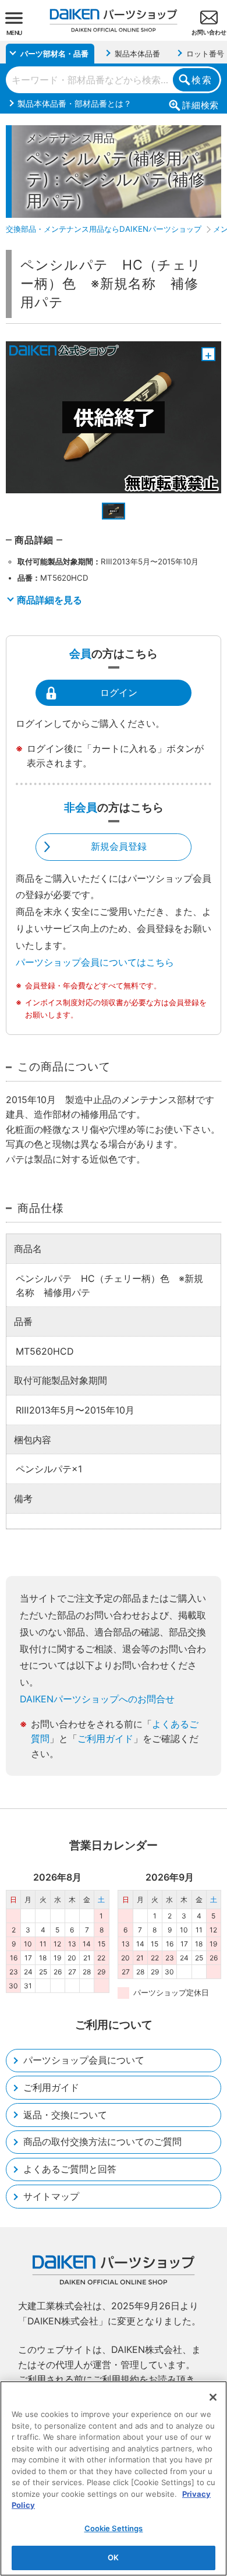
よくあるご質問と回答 (70, 2169)
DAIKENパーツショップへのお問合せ (97, 1699)
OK (113, 2557)
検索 (202, 80)
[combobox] (114, 80)
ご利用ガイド (105, 1738)
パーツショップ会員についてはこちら (95, 962)
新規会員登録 (119, 846)
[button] (114, 511)
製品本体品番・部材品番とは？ (75, 103)
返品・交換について (65, 2115)
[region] (114, 2478)
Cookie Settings (114, 2528)
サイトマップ (51, 2196)
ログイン (119, 692)
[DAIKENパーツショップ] (114, 16)
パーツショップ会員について (84, 2060)
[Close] (213, 2397)
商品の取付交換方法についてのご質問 (102, 2142)
